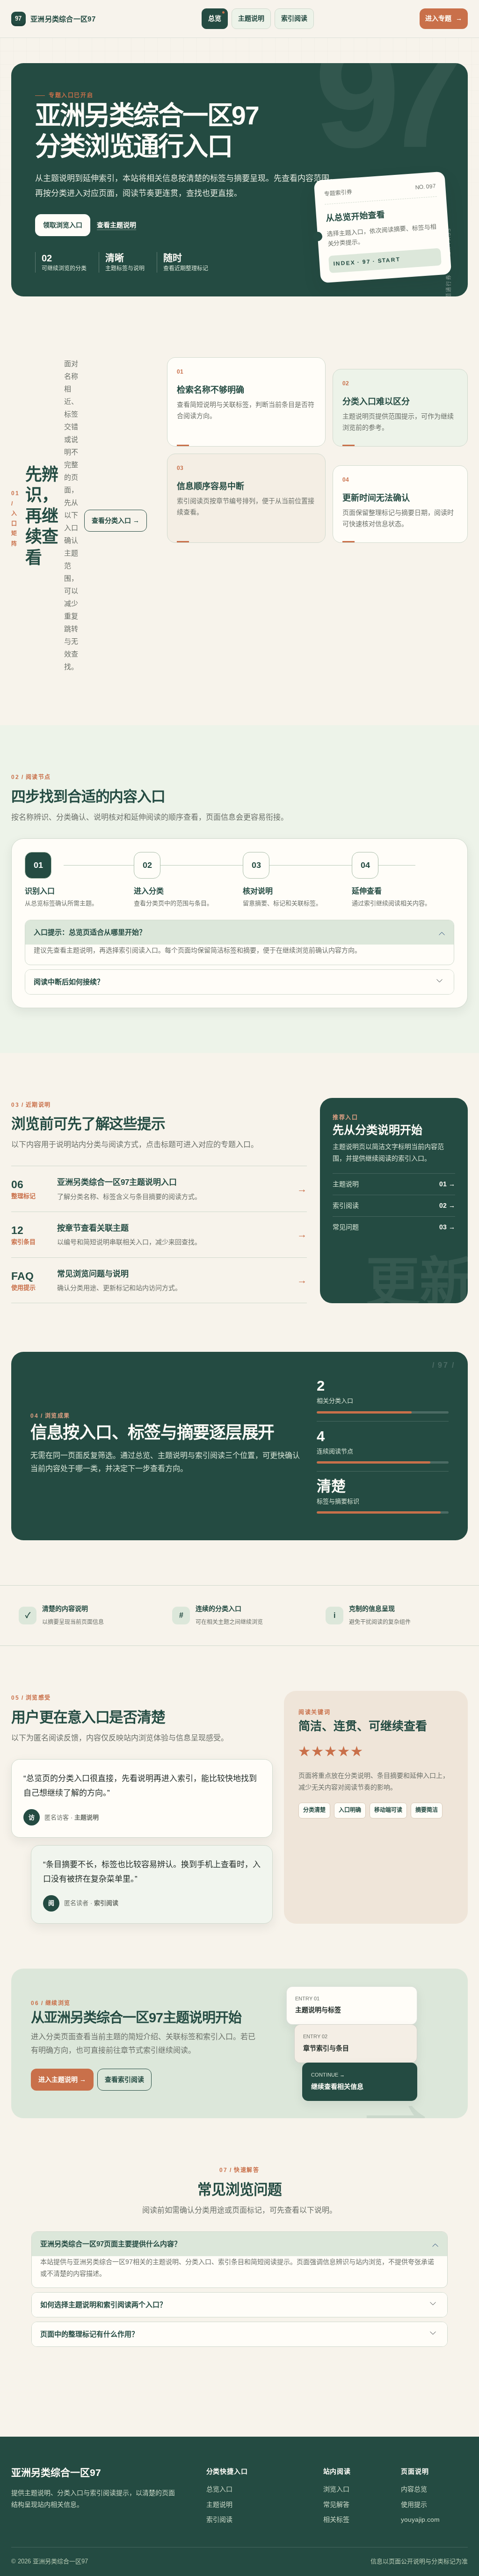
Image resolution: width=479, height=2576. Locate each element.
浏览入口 (336, 2489)
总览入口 (219, 2489)
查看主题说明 (116, 225)
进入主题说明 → (62, 2079)
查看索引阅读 (124, 2079)
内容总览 (414, 2489)
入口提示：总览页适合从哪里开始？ (90, 932)
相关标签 (336, 2519)
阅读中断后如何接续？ (69, 982)
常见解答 (336, 2504)
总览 (215, 18)
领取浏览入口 (63, 225)
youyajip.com (420, 2519)
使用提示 (414, 2504)
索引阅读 (294, 18)
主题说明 (251, 18)
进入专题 (444, 18)
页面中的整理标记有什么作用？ (89, 2334)
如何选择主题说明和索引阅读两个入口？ (103, 2305)
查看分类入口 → (116, 520)
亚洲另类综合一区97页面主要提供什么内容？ (111, 2244)
